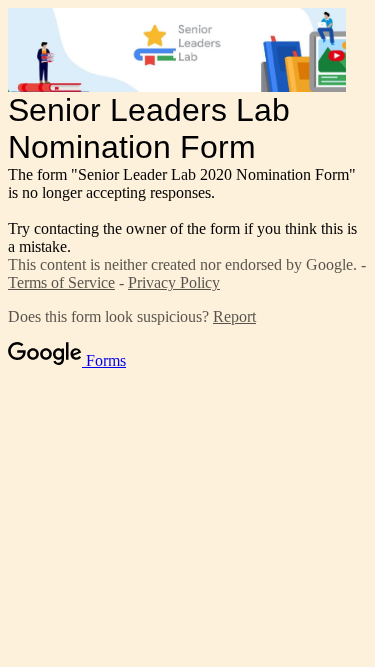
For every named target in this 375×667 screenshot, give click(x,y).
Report (234, 316)
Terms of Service (61, 282)
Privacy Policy (174, 282)
